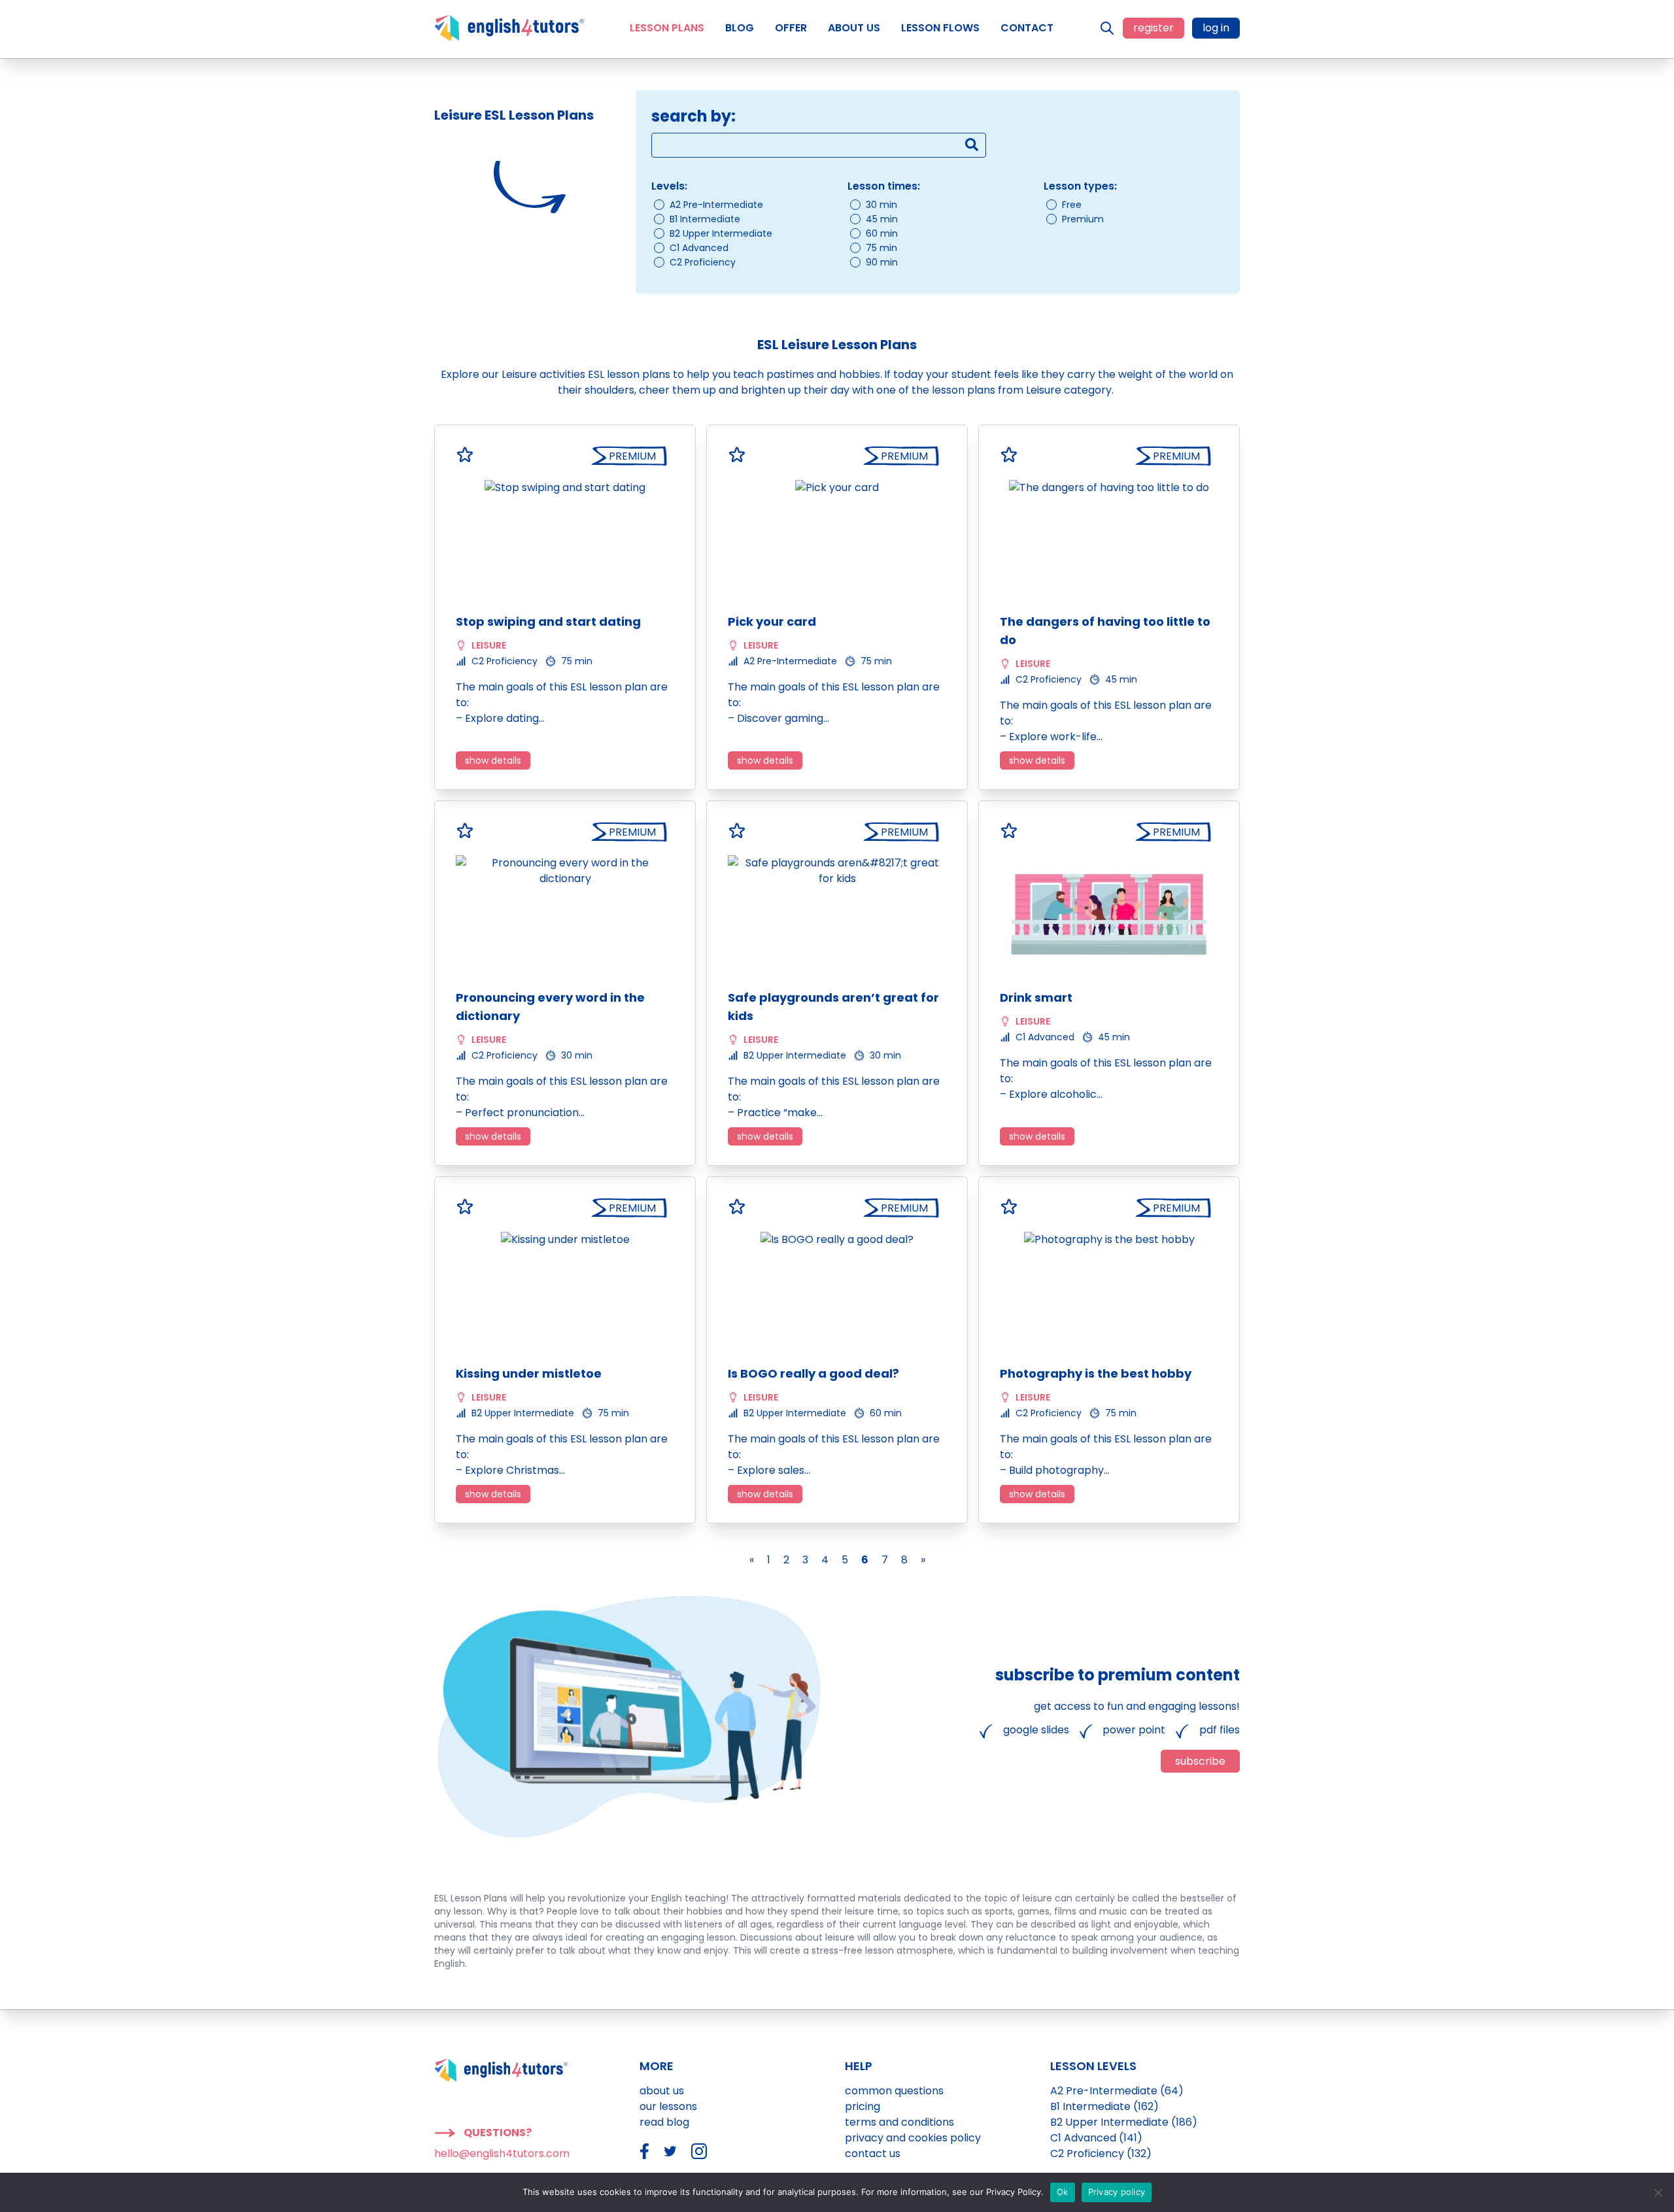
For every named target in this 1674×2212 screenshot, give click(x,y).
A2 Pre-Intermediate (716, 205)
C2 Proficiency (703, 262)
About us (662, 2091)
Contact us (873, 2153)
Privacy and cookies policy (913, 2138)
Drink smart (1036, 997)
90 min (882, 262)
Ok (1063, 2192)
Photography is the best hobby (1096, 1373)
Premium (1083, 219)
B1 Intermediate (705, 219)
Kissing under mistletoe (529, 1373)
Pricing (863, 2106)
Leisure (489, 645)
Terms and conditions (899, 2122)
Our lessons (668, 2106)
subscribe (1200, 1761)
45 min (882, 219)
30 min (881, 205)
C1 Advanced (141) (1096, 2138)
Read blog (664, 2122)
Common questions (894, 2091)
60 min (882, 233)
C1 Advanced (699, 248)
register (1153, 28)
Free (1072, 205)
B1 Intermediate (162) (1104, 2106)
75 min (881, 248)
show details (493, 760)
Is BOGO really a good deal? (813, 1373)
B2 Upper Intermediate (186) (1124, 2122)
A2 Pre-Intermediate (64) (1117, 2091)
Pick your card (772, 621)
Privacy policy (1117, 2192)
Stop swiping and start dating (548, 621)
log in (1216, 28)
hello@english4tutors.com (502, 2153)
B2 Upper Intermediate (721, 233)
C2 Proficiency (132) (1101, 2153)
